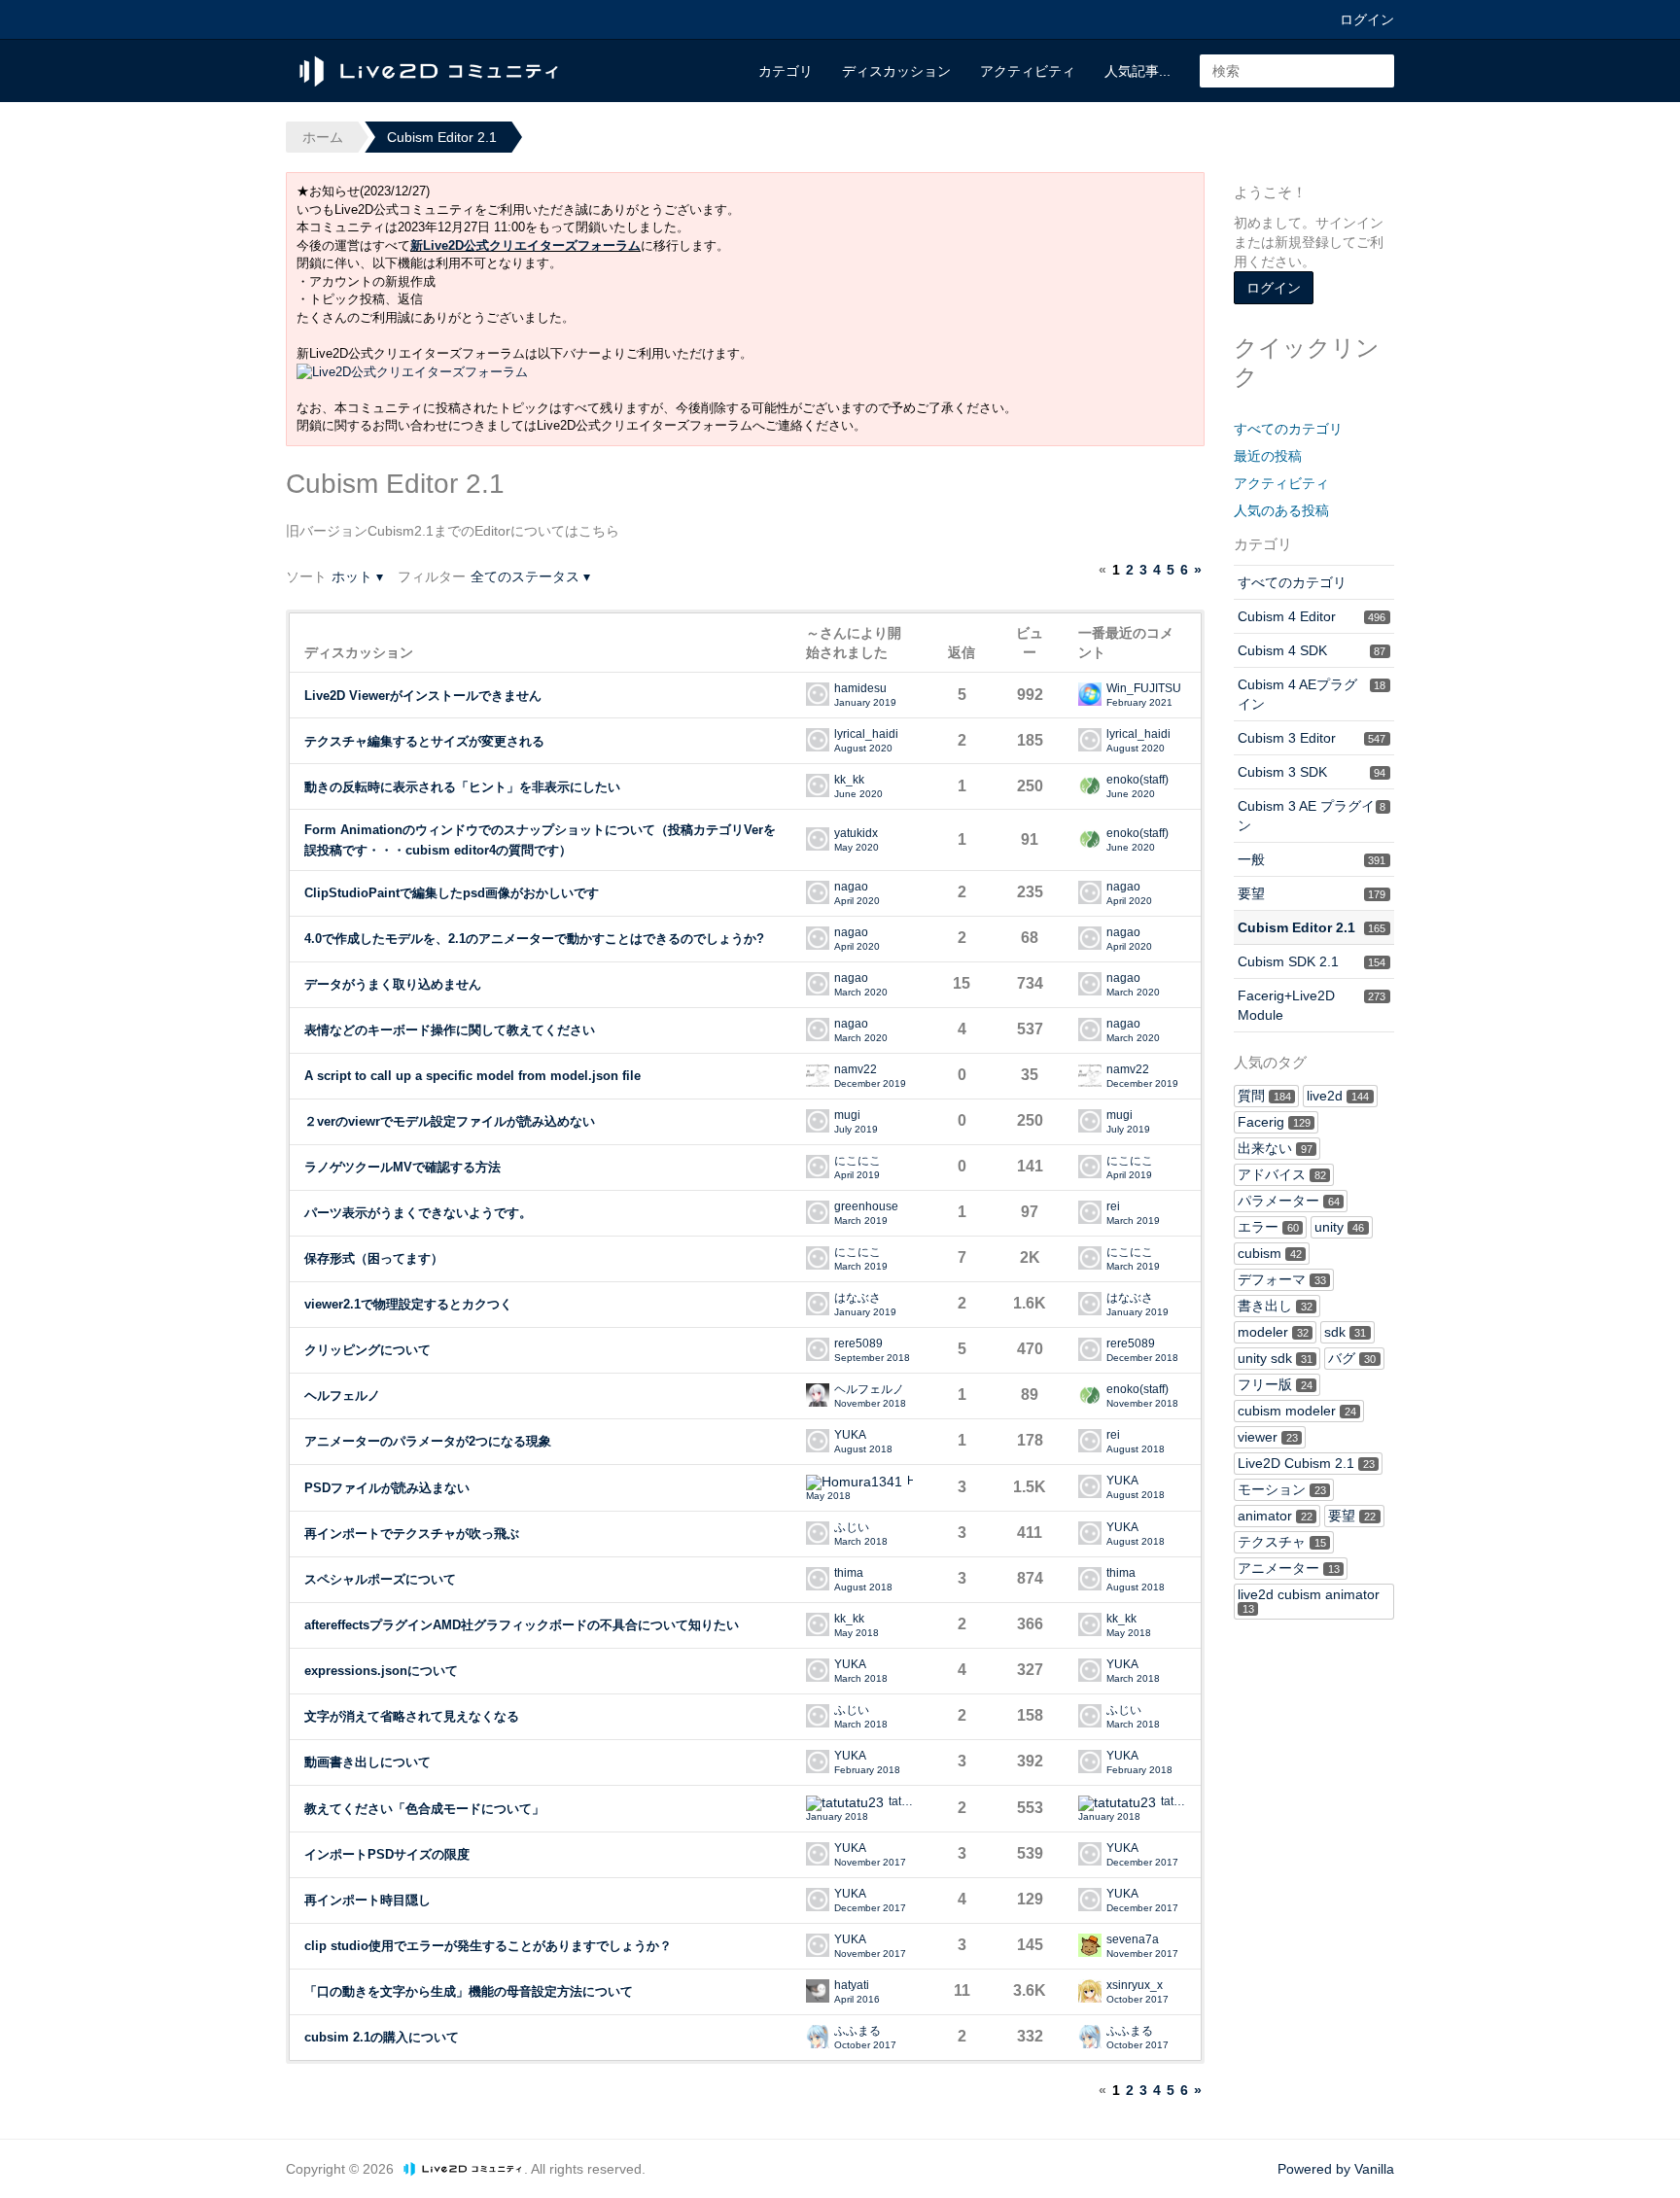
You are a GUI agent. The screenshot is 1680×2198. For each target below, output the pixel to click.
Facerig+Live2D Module (1312, 1005)
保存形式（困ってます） (374, 1258)
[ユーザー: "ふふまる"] (818, 2037)
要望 (1312, 893)
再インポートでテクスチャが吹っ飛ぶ (412, 1534)
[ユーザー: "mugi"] (818, 1121)
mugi (847, 1116)
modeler (1273, 1332)
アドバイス (1282, 1174)
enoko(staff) (1137, 780)
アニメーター (1289, 1568)
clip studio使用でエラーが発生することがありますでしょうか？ (488, 1946)
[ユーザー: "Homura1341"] (854, 1483)
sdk (1345, 1332)
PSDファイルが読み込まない (387, 1488)
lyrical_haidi (866, 734)
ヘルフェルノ (342, 1396)
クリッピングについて (367, 1350)
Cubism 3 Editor (1312, 738)
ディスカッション (896, 71)
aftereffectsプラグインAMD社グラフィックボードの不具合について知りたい (522, 1625)
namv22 (856, 1070)
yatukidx (856, 834)
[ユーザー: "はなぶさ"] (818, 1304)
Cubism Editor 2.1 (1312, 927)
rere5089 (858, 1344)
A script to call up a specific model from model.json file (472, 1076)
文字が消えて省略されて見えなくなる (412, 1716)
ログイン (1367, 19)
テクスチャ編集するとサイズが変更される (424, 741)
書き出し (1275, 1306)
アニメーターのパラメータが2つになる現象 (428, 1441)
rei (1113, 1207)
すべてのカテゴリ (1288, 429)
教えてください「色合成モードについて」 (424, 1809)
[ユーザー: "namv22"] (818, 1075)
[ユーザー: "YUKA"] (818, 1441)
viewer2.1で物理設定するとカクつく (408, 1304)
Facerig (1274, 1122)
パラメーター (1289, 1201)
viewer (1268, 1437)
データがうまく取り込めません (393, 984)
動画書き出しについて (367, 1762)
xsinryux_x (1135, 1986)
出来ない (1275, 1148)
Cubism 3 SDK (1312, 772)
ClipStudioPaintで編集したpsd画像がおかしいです (452, 893)
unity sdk (1275, 1358)
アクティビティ (1028, 71)
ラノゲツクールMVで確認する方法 (402, 1167)
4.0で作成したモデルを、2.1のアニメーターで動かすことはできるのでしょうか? (534, 939)
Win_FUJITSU (1144, 689)
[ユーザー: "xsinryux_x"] (1090, 1991)
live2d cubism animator (1309, 1601)
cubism (1270, 1253)
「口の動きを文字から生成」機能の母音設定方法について (469, 1991)
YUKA (850, 1435)
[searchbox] (1297, 71)
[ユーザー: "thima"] (818, 1579)
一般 (1312, 859)
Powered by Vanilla (1336, 2169)
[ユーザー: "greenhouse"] (818, 1212)
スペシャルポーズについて (380, 1579)
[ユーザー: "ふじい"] (818, 1533)
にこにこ (857, 1161)
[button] (357, 576)
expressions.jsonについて (381, 1671)
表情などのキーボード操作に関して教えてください (450, 1030)
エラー (1268, 1227)
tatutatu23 (901, 1802)
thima (849, 1573)
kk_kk (849, 780)
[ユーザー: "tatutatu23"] (845, 1803)
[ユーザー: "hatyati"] (818, 1991)
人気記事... (1137, 71)
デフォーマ (1282, 1279)
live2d (1338, 1096)
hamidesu (860, 689)
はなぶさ (857, 1298)
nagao (851, 887)
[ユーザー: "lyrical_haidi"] (818, 740)
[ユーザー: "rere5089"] (818, 1349)
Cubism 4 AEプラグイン (1312, 694)
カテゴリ (786, 71)
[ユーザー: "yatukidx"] (818, 839)
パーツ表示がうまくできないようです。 (418, 1213)
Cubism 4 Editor (1312, 616)
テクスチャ (1282, 1542)
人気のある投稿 (1281, 510)
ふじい (852, 1528)
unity (1339, 1227)
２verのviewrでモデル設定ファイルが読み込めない (450, 1121)
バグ (1352, 1358)
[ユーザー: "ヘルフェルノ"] (818, 1395)
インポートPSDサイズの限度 (387, 1854)
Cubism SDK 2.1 (1312, 961)
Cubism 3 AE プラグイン (1312, 816)
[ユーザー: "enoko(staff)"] (1090, 785)
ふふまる (857, 2031)
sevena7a (1133, 1940)
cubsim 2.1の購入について (382, 2037)
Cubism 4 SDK (1312, 650)
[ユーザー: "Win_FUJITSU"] (1090, 694)
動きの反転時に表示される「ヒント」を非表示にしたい (462, 787)
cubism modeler (1297, 1411)
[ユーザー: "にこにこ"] (818, 1167)
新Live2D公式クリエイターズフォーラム (525, 245)
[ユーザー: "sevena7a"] (1090, 1945)
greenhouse (866, 1207)
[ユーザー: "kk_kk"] (818, 785)
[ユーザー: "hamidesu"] (818, 694)
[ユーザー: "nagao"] (818, 892)
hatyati (852, 1986)
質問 (1264, 1096)
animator (1275, 1516)
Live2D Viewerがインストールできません (423, 696)
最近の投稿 (1268, 456)
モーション (1282, 1489)
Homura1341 (910, 1481)
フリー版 (1275, 1384)
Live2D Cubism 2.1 (1306, 1463)
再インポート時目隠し (367, 1900)
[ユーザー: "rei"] (1090, 1212)
